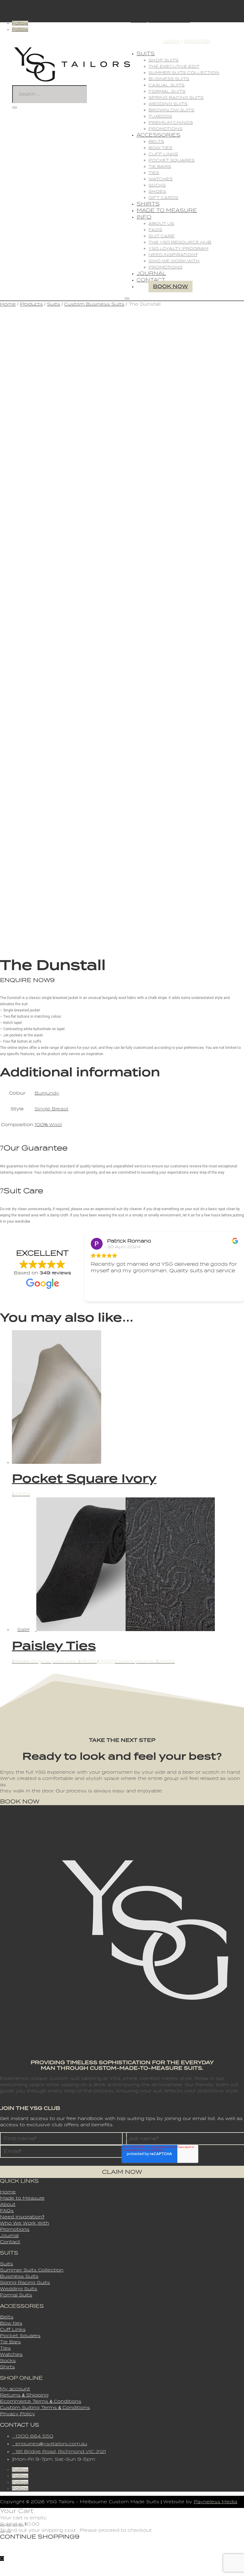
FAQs (155, 230)
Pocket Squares (172, 160)
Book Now (171, 287)
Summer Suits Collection (184, 73)
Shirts (148, 204)
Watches (161, 179)
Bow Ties (160, 148)
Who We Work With (174, 261)
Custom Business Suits (94, 304)
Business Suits (169, 79)
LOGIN (171, 41)
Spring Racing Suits (176, 98)
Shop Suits (164, 60)
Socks (157, 185)
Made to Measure (167, 210)
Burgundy (47, 1093)
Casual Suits (166, 85)
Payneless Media (215, 2502)
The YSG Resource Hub (180, 242)
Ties (154, 173)
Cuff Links (163, 154)
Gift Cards (163, 198)
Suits (146, 54)
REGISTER (197, 41)
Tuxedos (160, 116)
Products (31, 304)
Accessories (158, 135)
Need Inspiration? (173, 255)
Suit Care (162, 236)
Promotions (165, 129)
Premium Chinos (171, 123)
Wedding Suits (168, 104)
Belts (156, 142)
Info (144, 217)
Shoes (157, 191)
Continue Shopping (37, 2537)
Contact (151, 280)
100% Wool (48, 1125)
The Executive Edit (174, 66)
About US (161, 224)
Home (8, 304)
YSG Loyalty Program (178, 248)
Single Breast (51, 1109)
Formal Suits (167, 91)
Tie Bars (160, 166)
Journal (151, 273)
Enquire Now (25, 980)
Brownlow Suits (171, 110)
